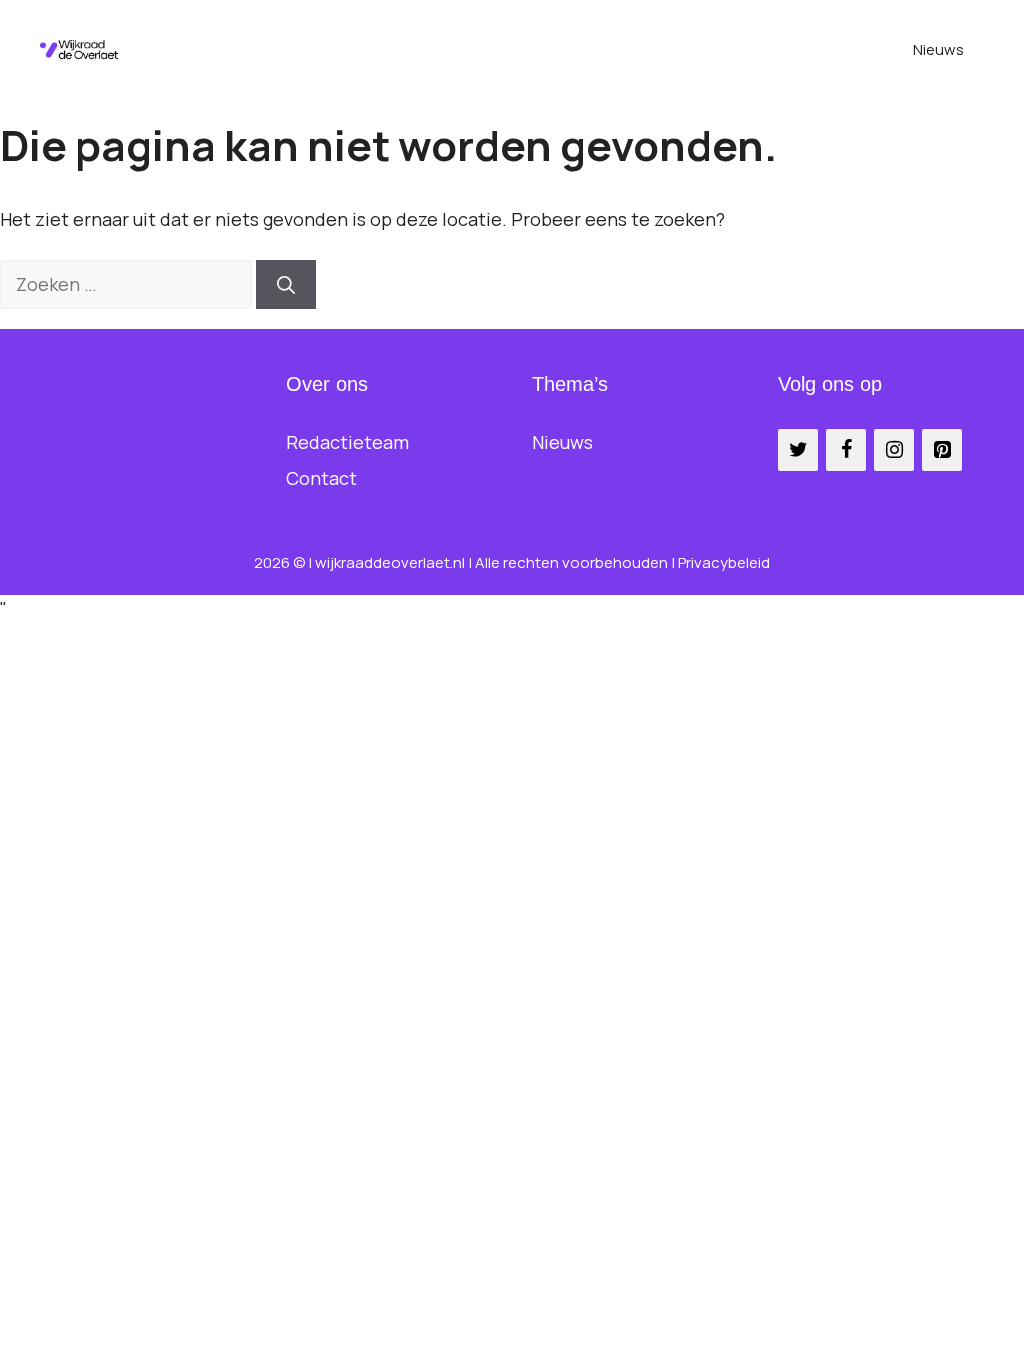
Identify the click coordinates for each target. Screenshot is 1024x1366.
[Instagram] (894, 450)
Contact (321, 478)
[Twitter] (798, 450)
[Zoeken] (286, 284)
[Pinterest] (942, 450)
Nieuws (938, 49)
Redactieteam (347, 442)
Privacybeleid (724, 562)
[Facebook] (846, 450)
